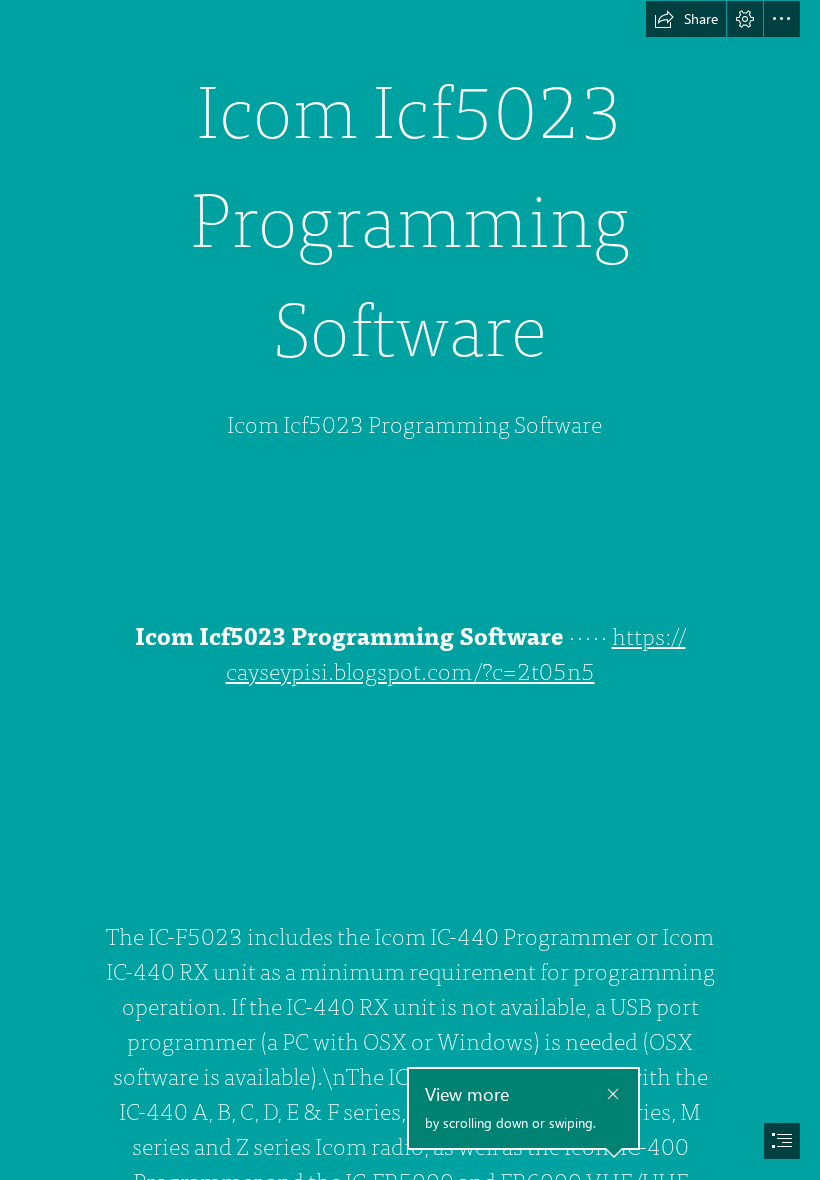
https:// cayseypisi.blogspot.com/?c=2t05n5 (456, 655)
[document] (410, 590)
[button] (686, 19)
